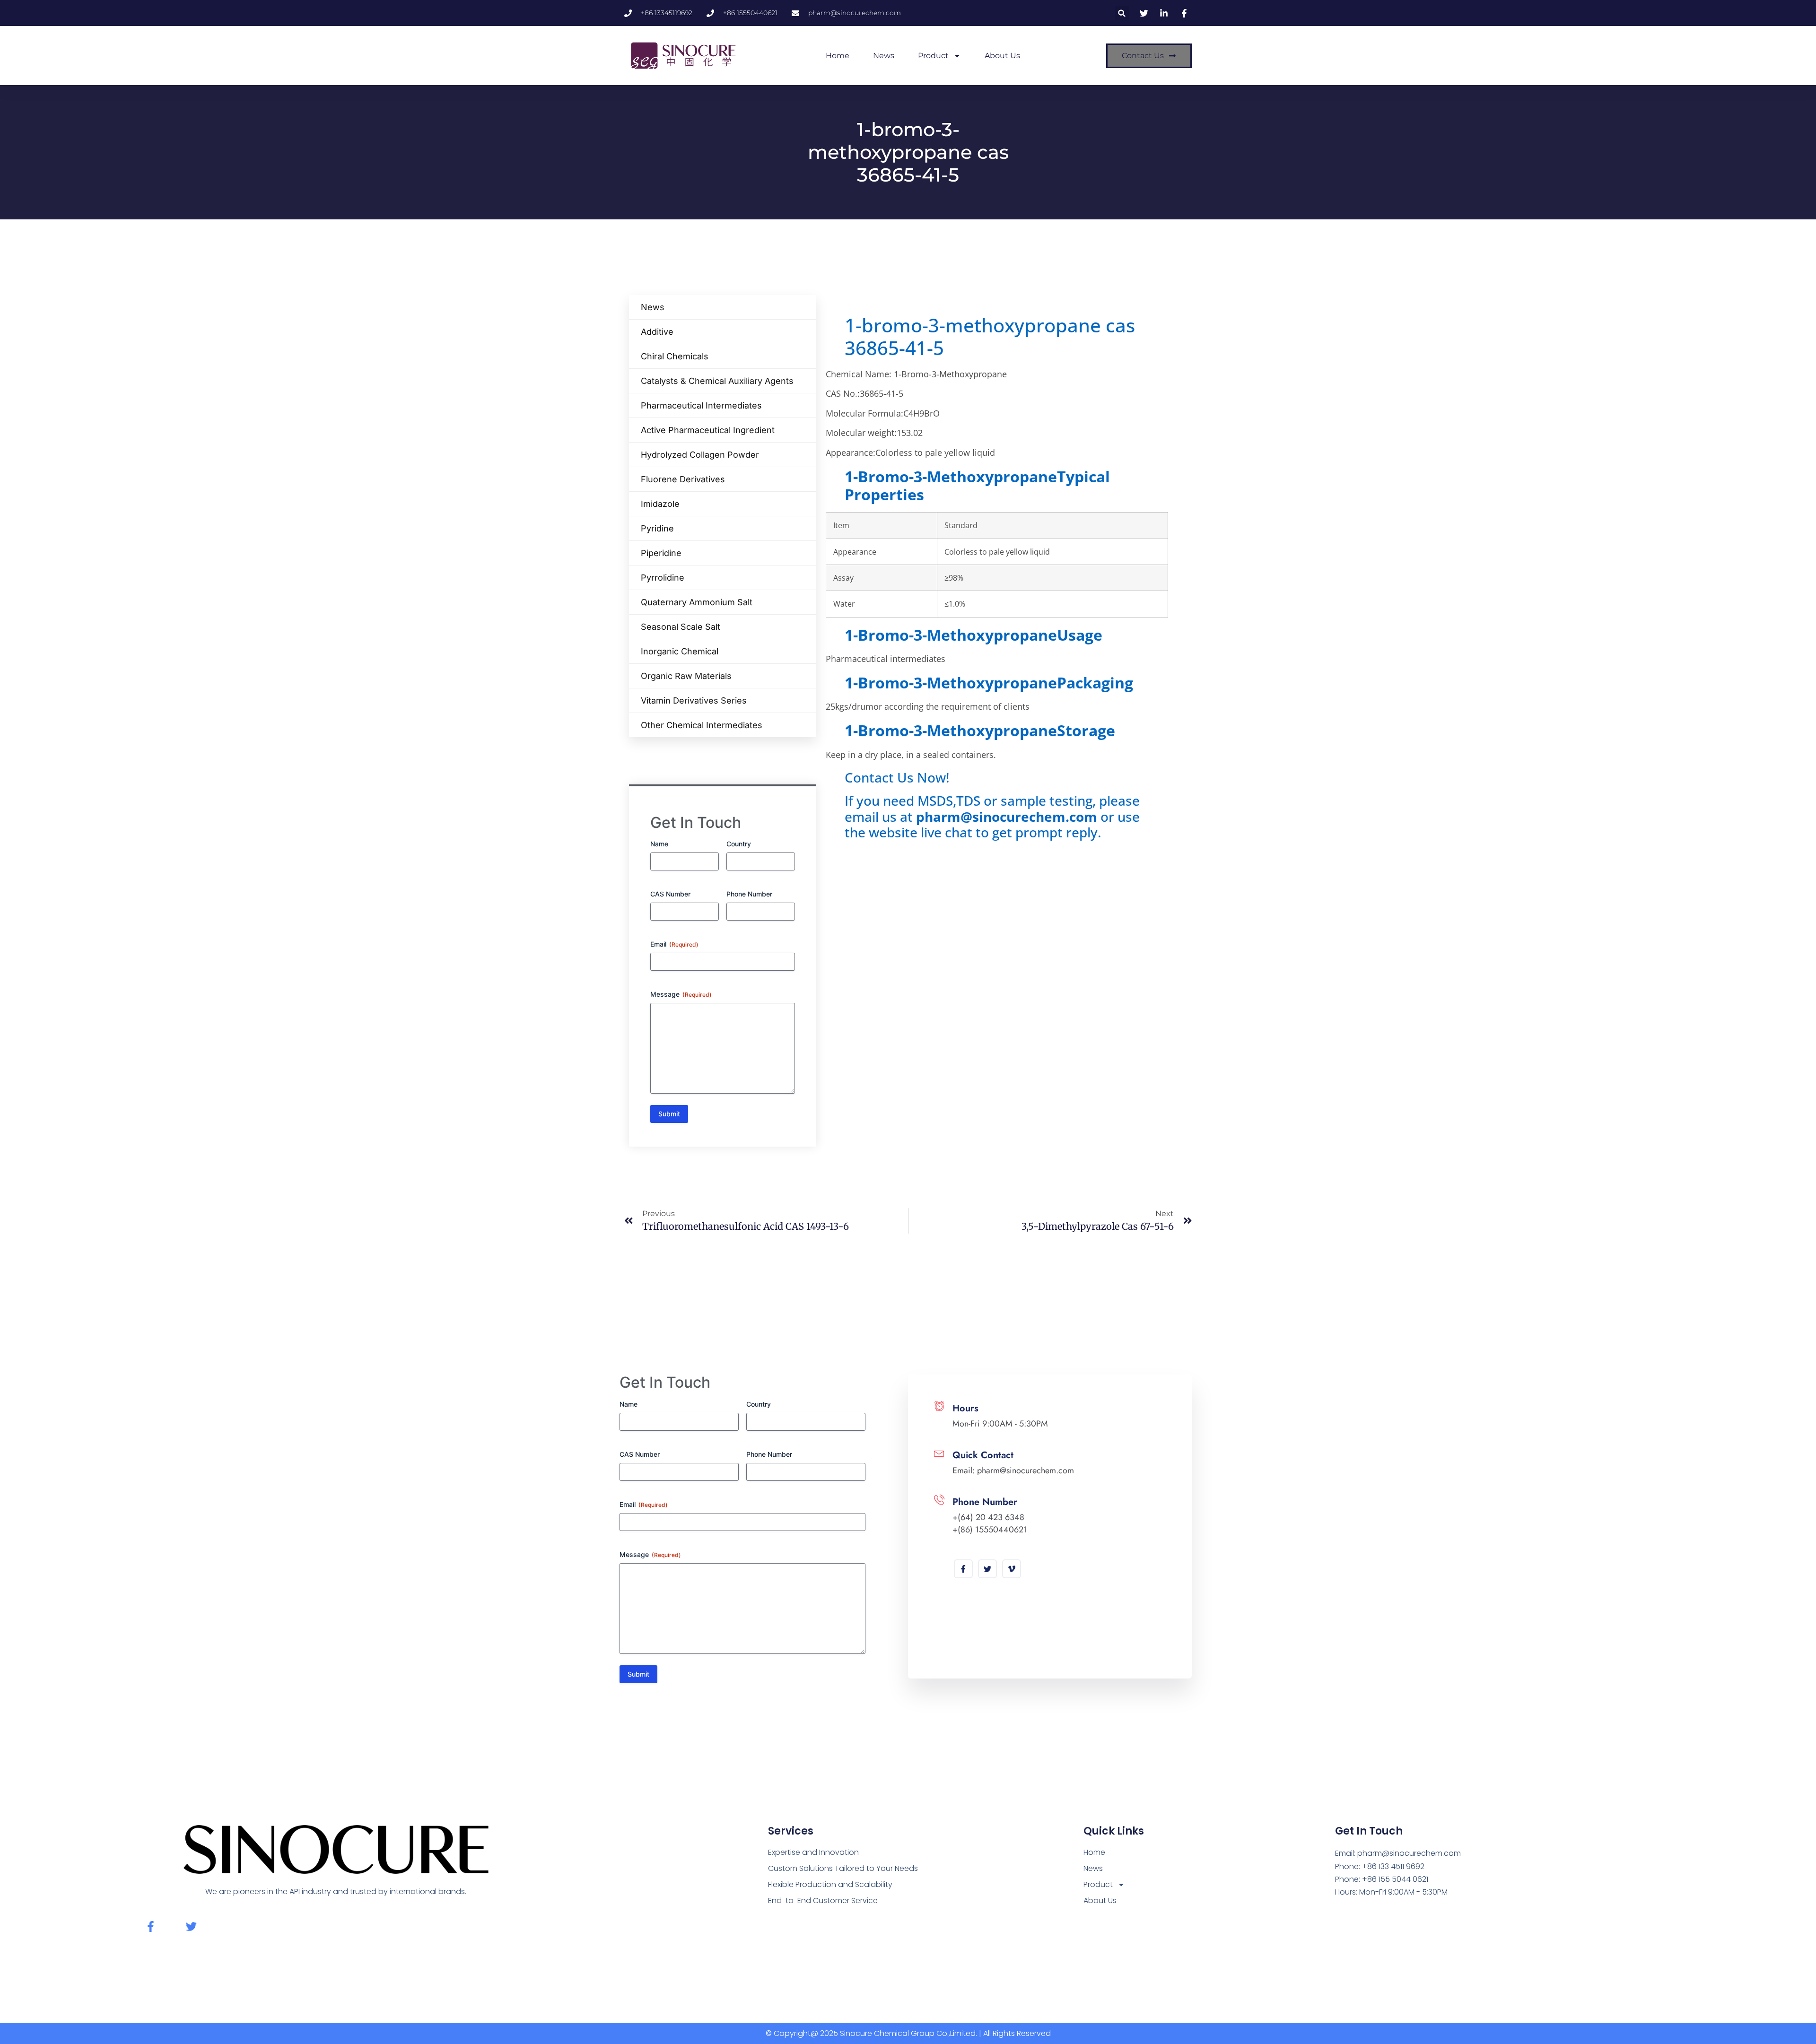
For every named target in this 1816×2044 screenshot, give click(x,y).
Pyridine (657, 528)
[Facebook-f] (151, 1927)
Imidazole (660, 504)
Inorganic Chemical (680, 651)
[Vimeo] (1012, 1569)
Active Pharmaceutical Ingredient (708, 430)
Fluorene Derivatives (683, 479)
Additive (657, 332)
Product (933, 56)
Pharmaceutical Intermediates (701, 405)
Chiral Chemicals (675, 356)
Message (681, 994)
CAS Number (670, 894)
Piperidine (661, 553)
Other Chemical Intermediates (702, 725)
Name (659, 844)
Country (739, 844)
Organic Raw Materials (686, 676)
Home (838, 56)
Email (674, 944)
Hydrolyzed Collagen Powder (700, 455)
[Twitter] (987, 1569)
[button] (1122, 13)
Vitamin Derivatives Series (694, 700)
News (884, 56)
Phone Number (749, 894)
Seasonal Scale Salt (681, 627)
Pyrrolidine (663, 578)
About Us (1002, 56)
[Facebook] (963, 1569)
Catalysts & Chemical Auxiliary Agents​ (717, 381)
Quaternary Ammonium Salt (697, 602)
